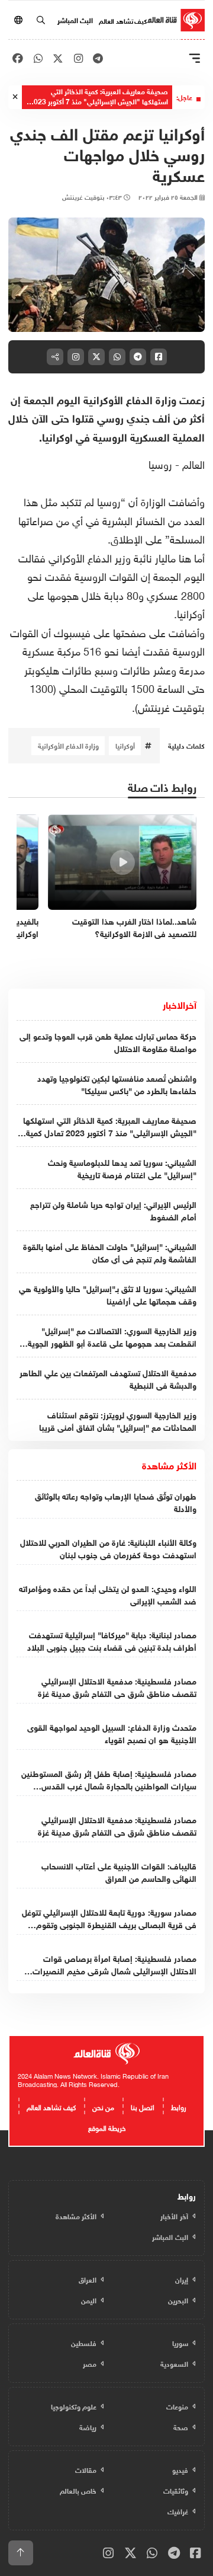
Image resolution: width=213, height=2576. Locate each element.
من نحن (103, 2106)
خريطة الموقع (107, 2127)
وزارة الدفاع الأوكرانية (68, 745)
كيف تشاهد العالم (123, 20)
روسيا (160, 463)
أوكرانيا (125, 745)
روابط (179, 2106)
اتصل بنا (143, 2106)
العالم (192, 463)
